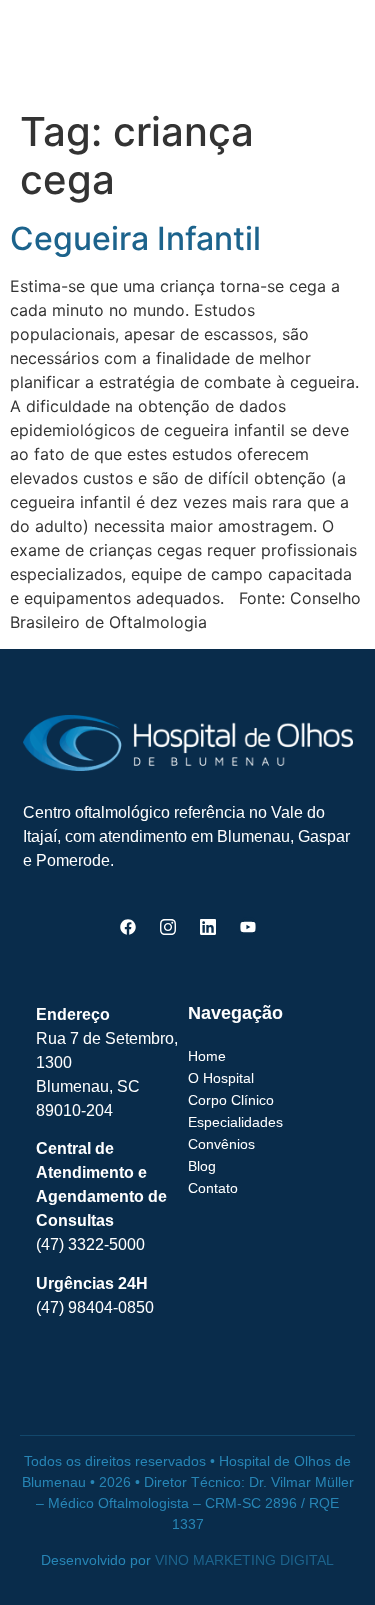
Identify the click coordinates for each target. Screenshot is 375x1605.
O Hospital (221, 1078)
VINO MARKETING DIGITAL (244, 1560)
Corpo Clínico (231, 1100)
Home (207, 1056)
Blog (202, 1166)
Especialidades (235, 1122)
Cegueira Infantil (135, 238)
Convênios (221, 1144)
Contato (213, 1188)
